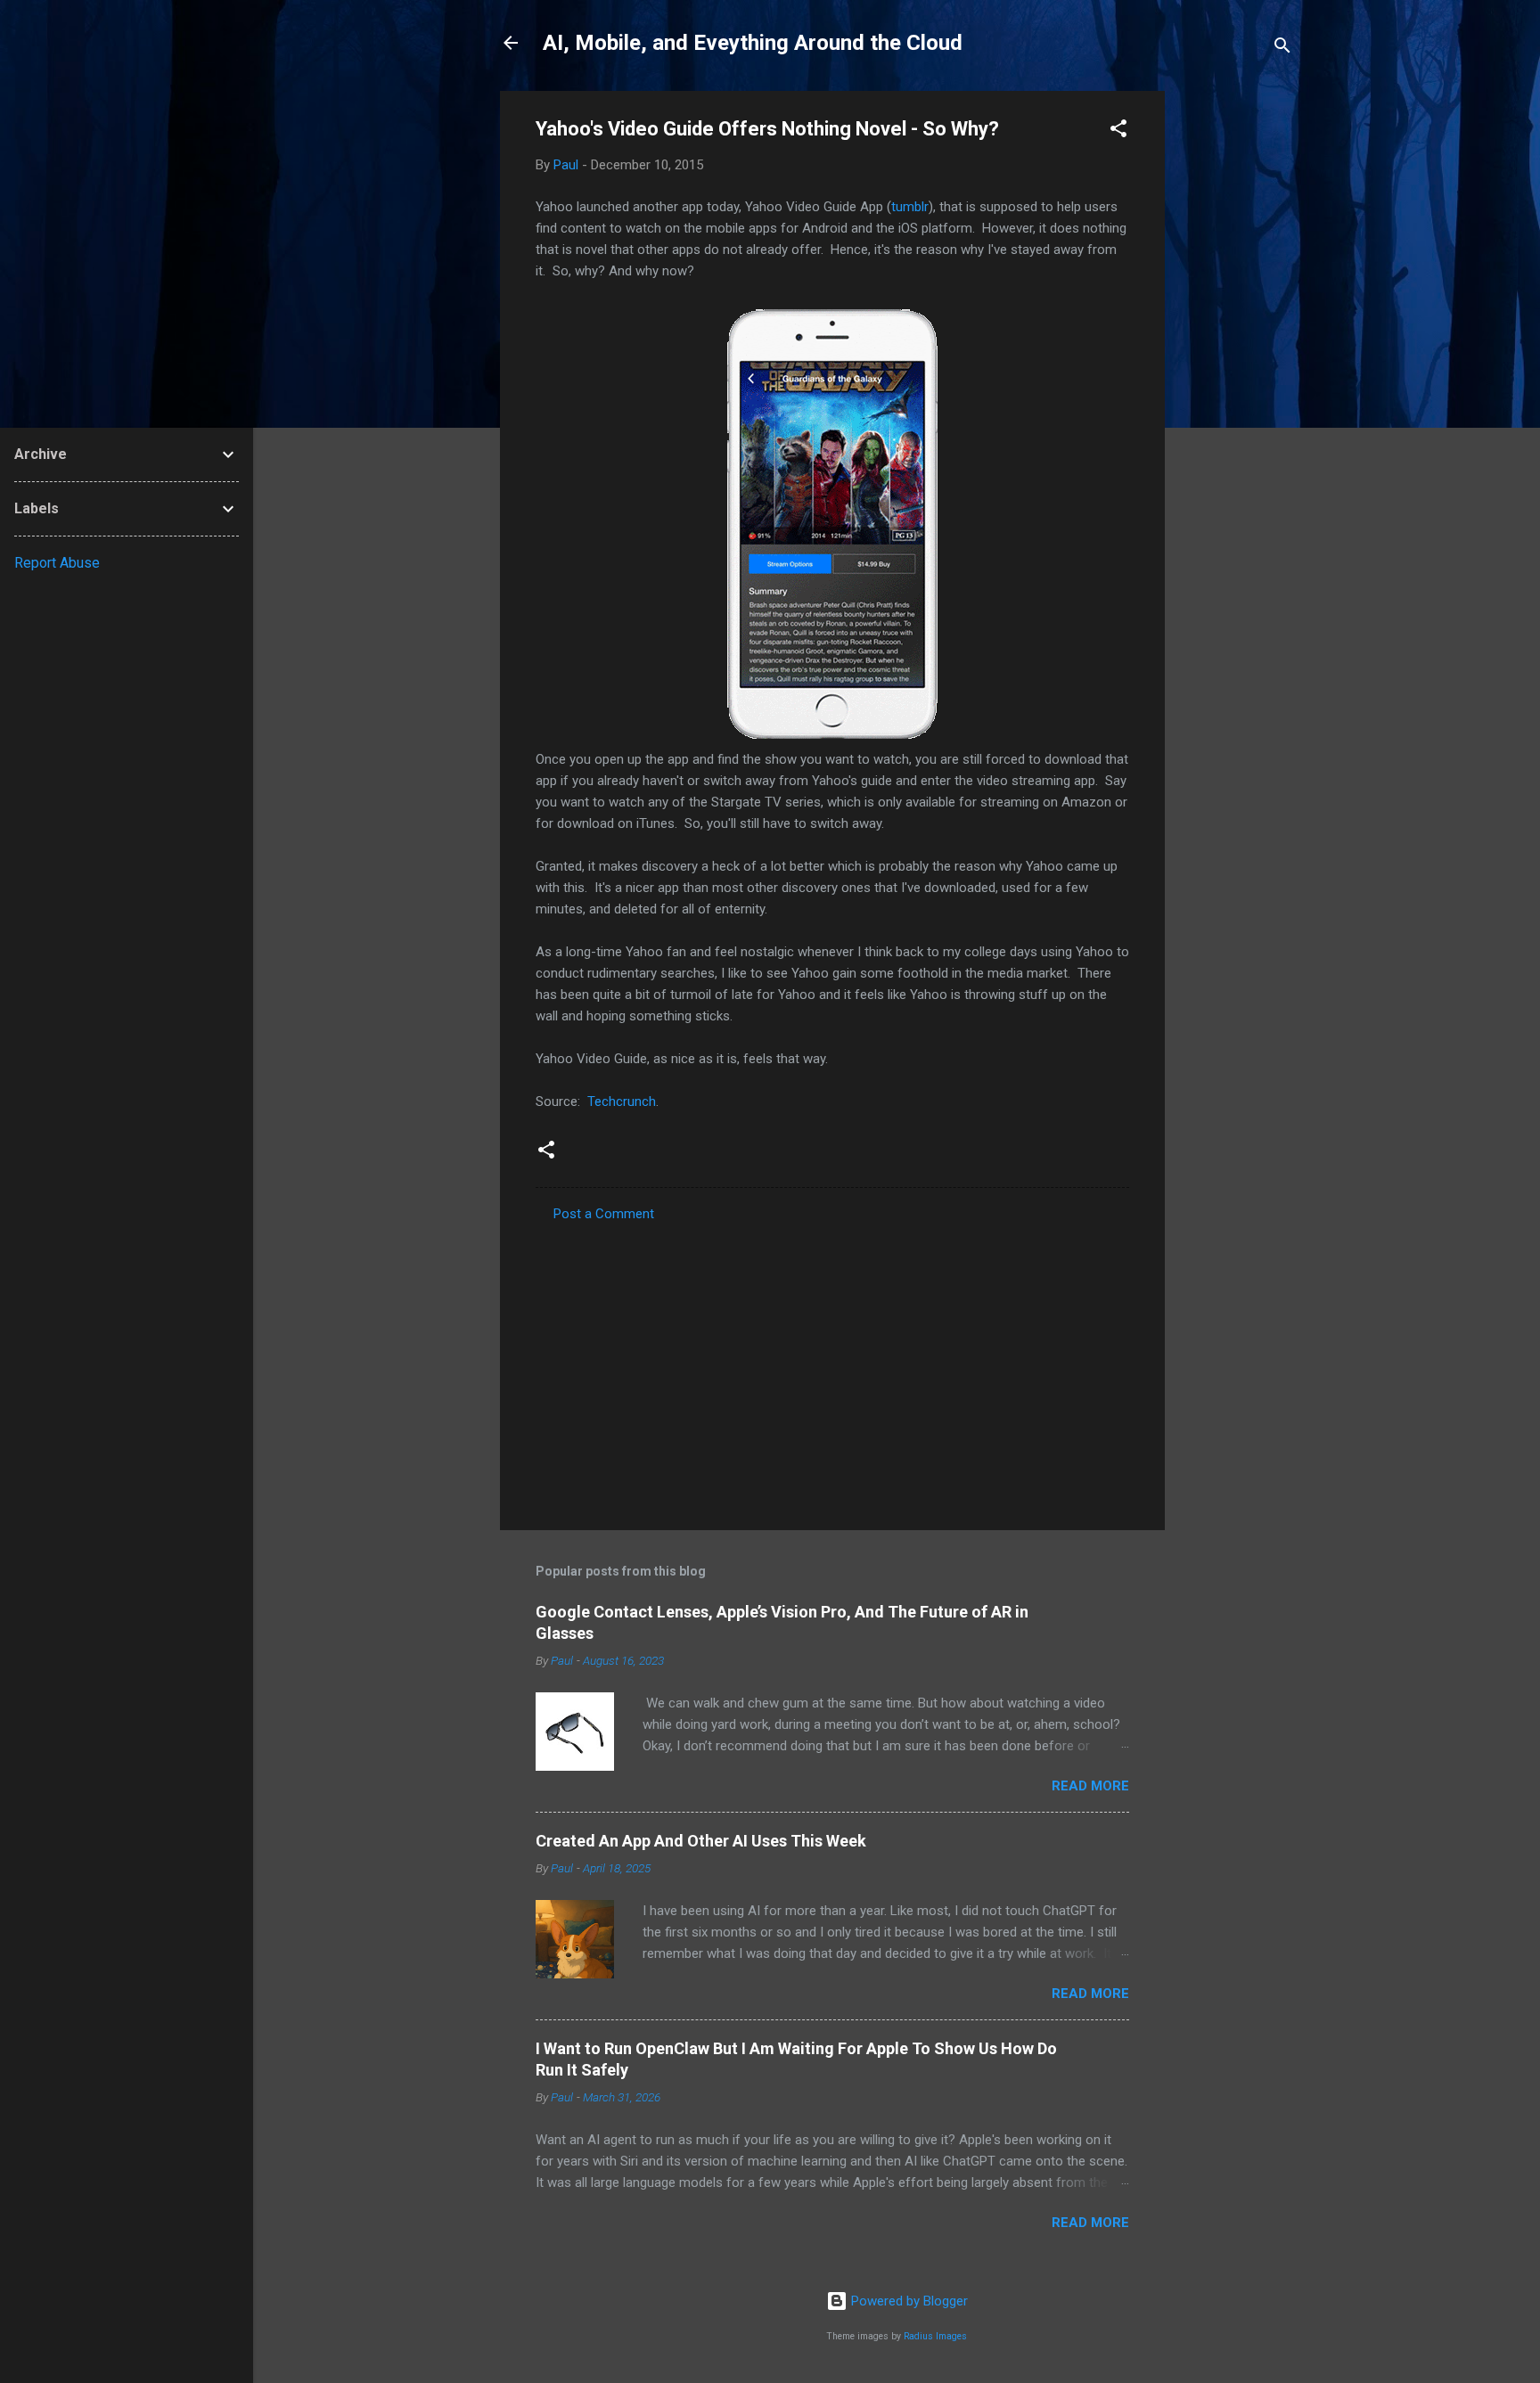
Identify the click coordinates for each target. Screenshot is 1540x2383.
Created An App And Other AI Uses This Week (701, 1841)
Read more (1090, 1786)
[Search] (1282, 49)
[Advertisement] (1236, 358)
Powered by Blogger (908, 2301)
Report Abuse (57, 563)
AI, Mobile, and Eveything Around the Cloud (753, 43)
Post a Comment (604, 1214)
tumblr (910, 207)
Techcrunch (622, 1101)
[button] (1118, 131)
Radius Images (935, 2336)
